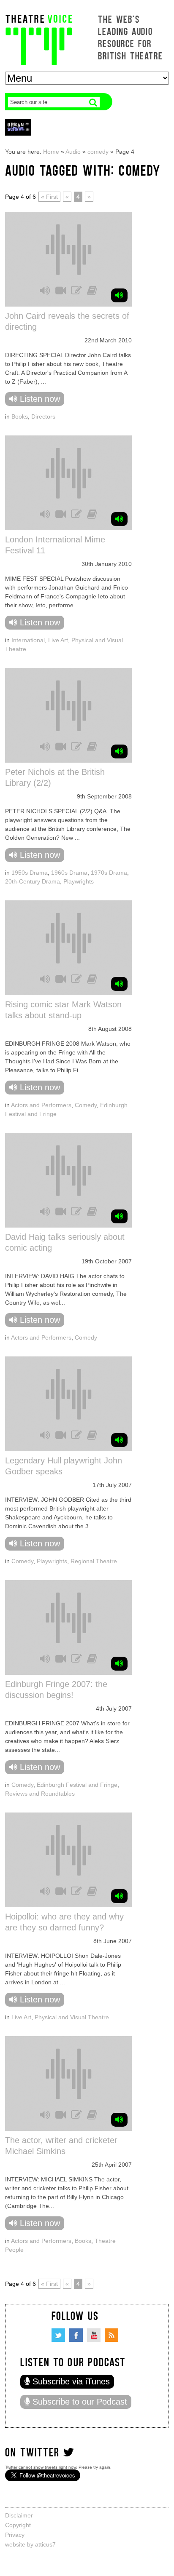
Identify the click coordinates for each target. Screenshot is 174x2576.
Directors (43, 416)
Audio (73, 152)
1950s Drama (30, 873)
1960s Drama (69, 873)
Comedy (86, 1105)
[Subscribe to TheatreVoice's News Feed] (111, 2335)
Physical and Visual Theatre (72, 2017)
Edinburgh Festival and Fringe (77, 1785)
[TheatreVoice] (39, 39)
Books (20, 416)
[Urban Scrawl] (18, 127)
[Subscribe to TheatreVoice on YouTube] (94, 2335)
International (28, 640)
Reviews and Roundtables (40, 1794)
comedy (98, 152)
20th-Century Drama (33, 881)
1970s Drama (109, 873)
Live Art (58, 640)
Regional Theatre (94, 1561)
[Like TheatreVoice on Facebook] (76, 2335)
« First (49, 197)
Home (51, 152)
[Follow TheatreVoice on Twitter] (58, 2335)
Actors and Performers (41, 1105)
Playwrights (79, 881)
